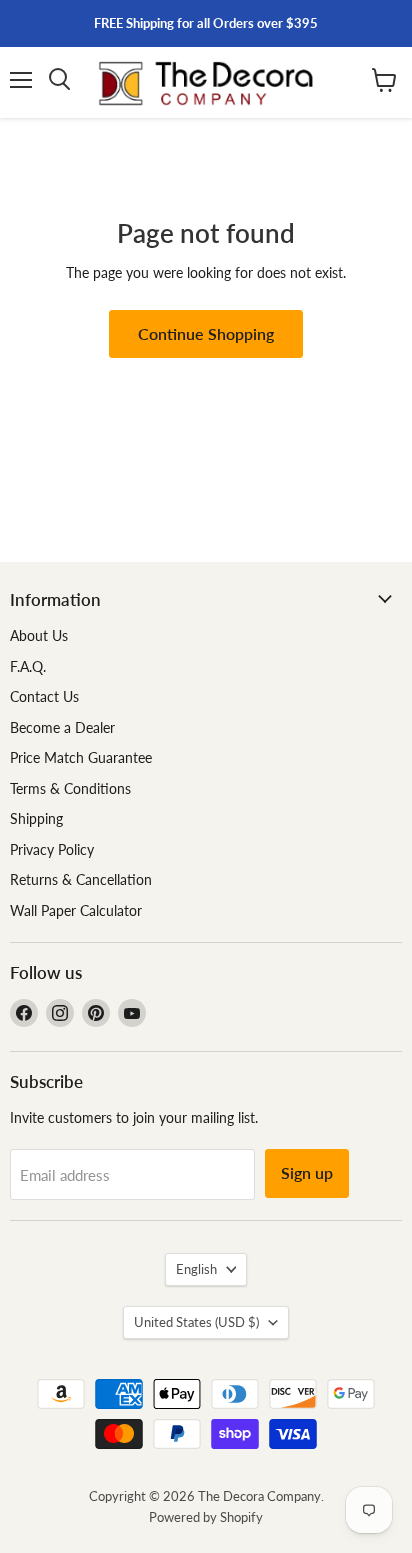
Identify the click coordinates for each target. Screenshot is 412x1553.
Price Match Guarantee (81, 757)
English (196, 1269)
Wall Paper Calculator (76, 910)
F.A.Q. (28, 666)
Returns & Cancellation (81, 879)
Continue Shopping (206, 333)
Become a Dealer (62, 727)
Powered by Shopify (206, 1517)
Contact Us (44, 696)
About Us (39, 635)
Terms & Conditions (70, 788)
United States (196, 1322)
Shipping (36, 818)
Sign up (307, 1172)
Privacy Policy (52, 849)
